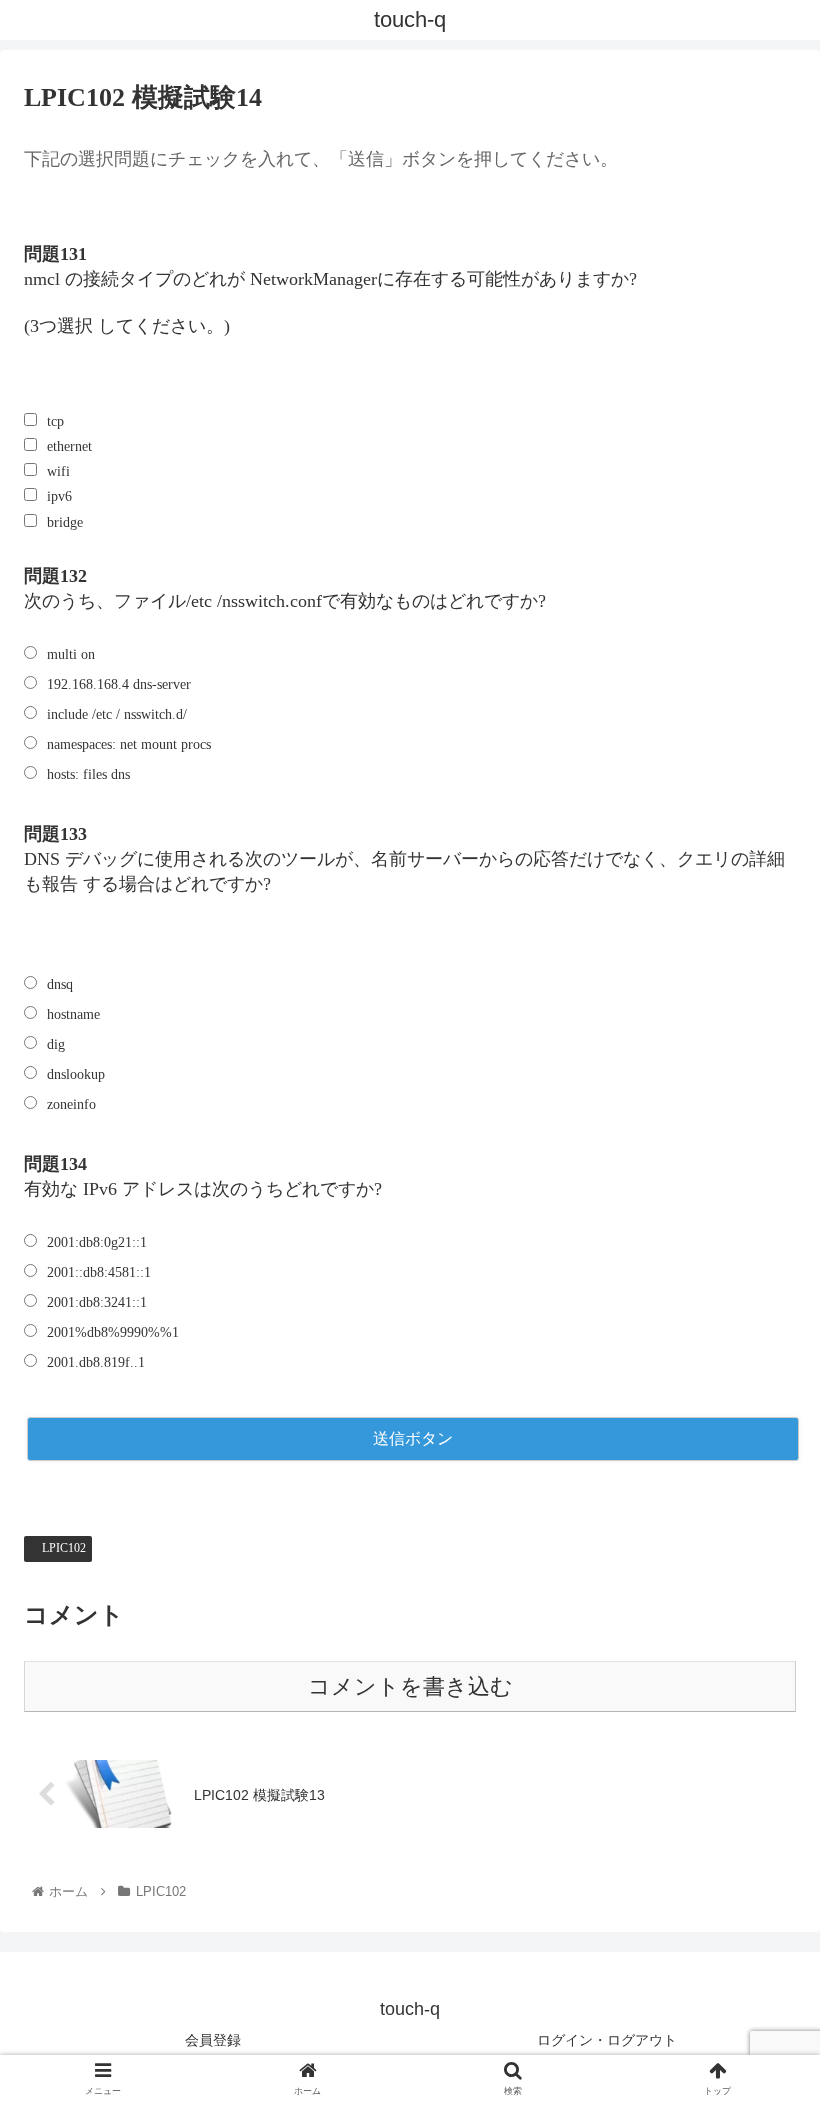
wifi (58, 471)
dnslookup (76, 1074)
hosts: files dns (88, 774)
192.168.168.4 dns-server (119, 684)
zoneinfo (71, 1104)
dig (56, 1044)
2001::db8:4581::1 (99, 1272)
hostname (73, 1014)
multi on (71, 654)
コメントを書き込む (410, 1686)
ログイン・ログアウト (607, 2040)
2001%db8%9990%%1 (113, 1332)
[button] (758, 1772)
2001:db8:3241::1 (97, 1302)
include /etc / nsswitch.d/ (117, 714)
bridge (65, 522)
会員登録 (213, 2040)
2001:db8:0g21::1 (97, 1242)
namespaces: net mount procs (129, 744)
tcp (55, 421)
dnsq (60, 984)
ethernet (69, 446)
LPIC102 (62, 1548)
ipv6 (59, 496)
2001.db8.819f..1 (96, 1362)
